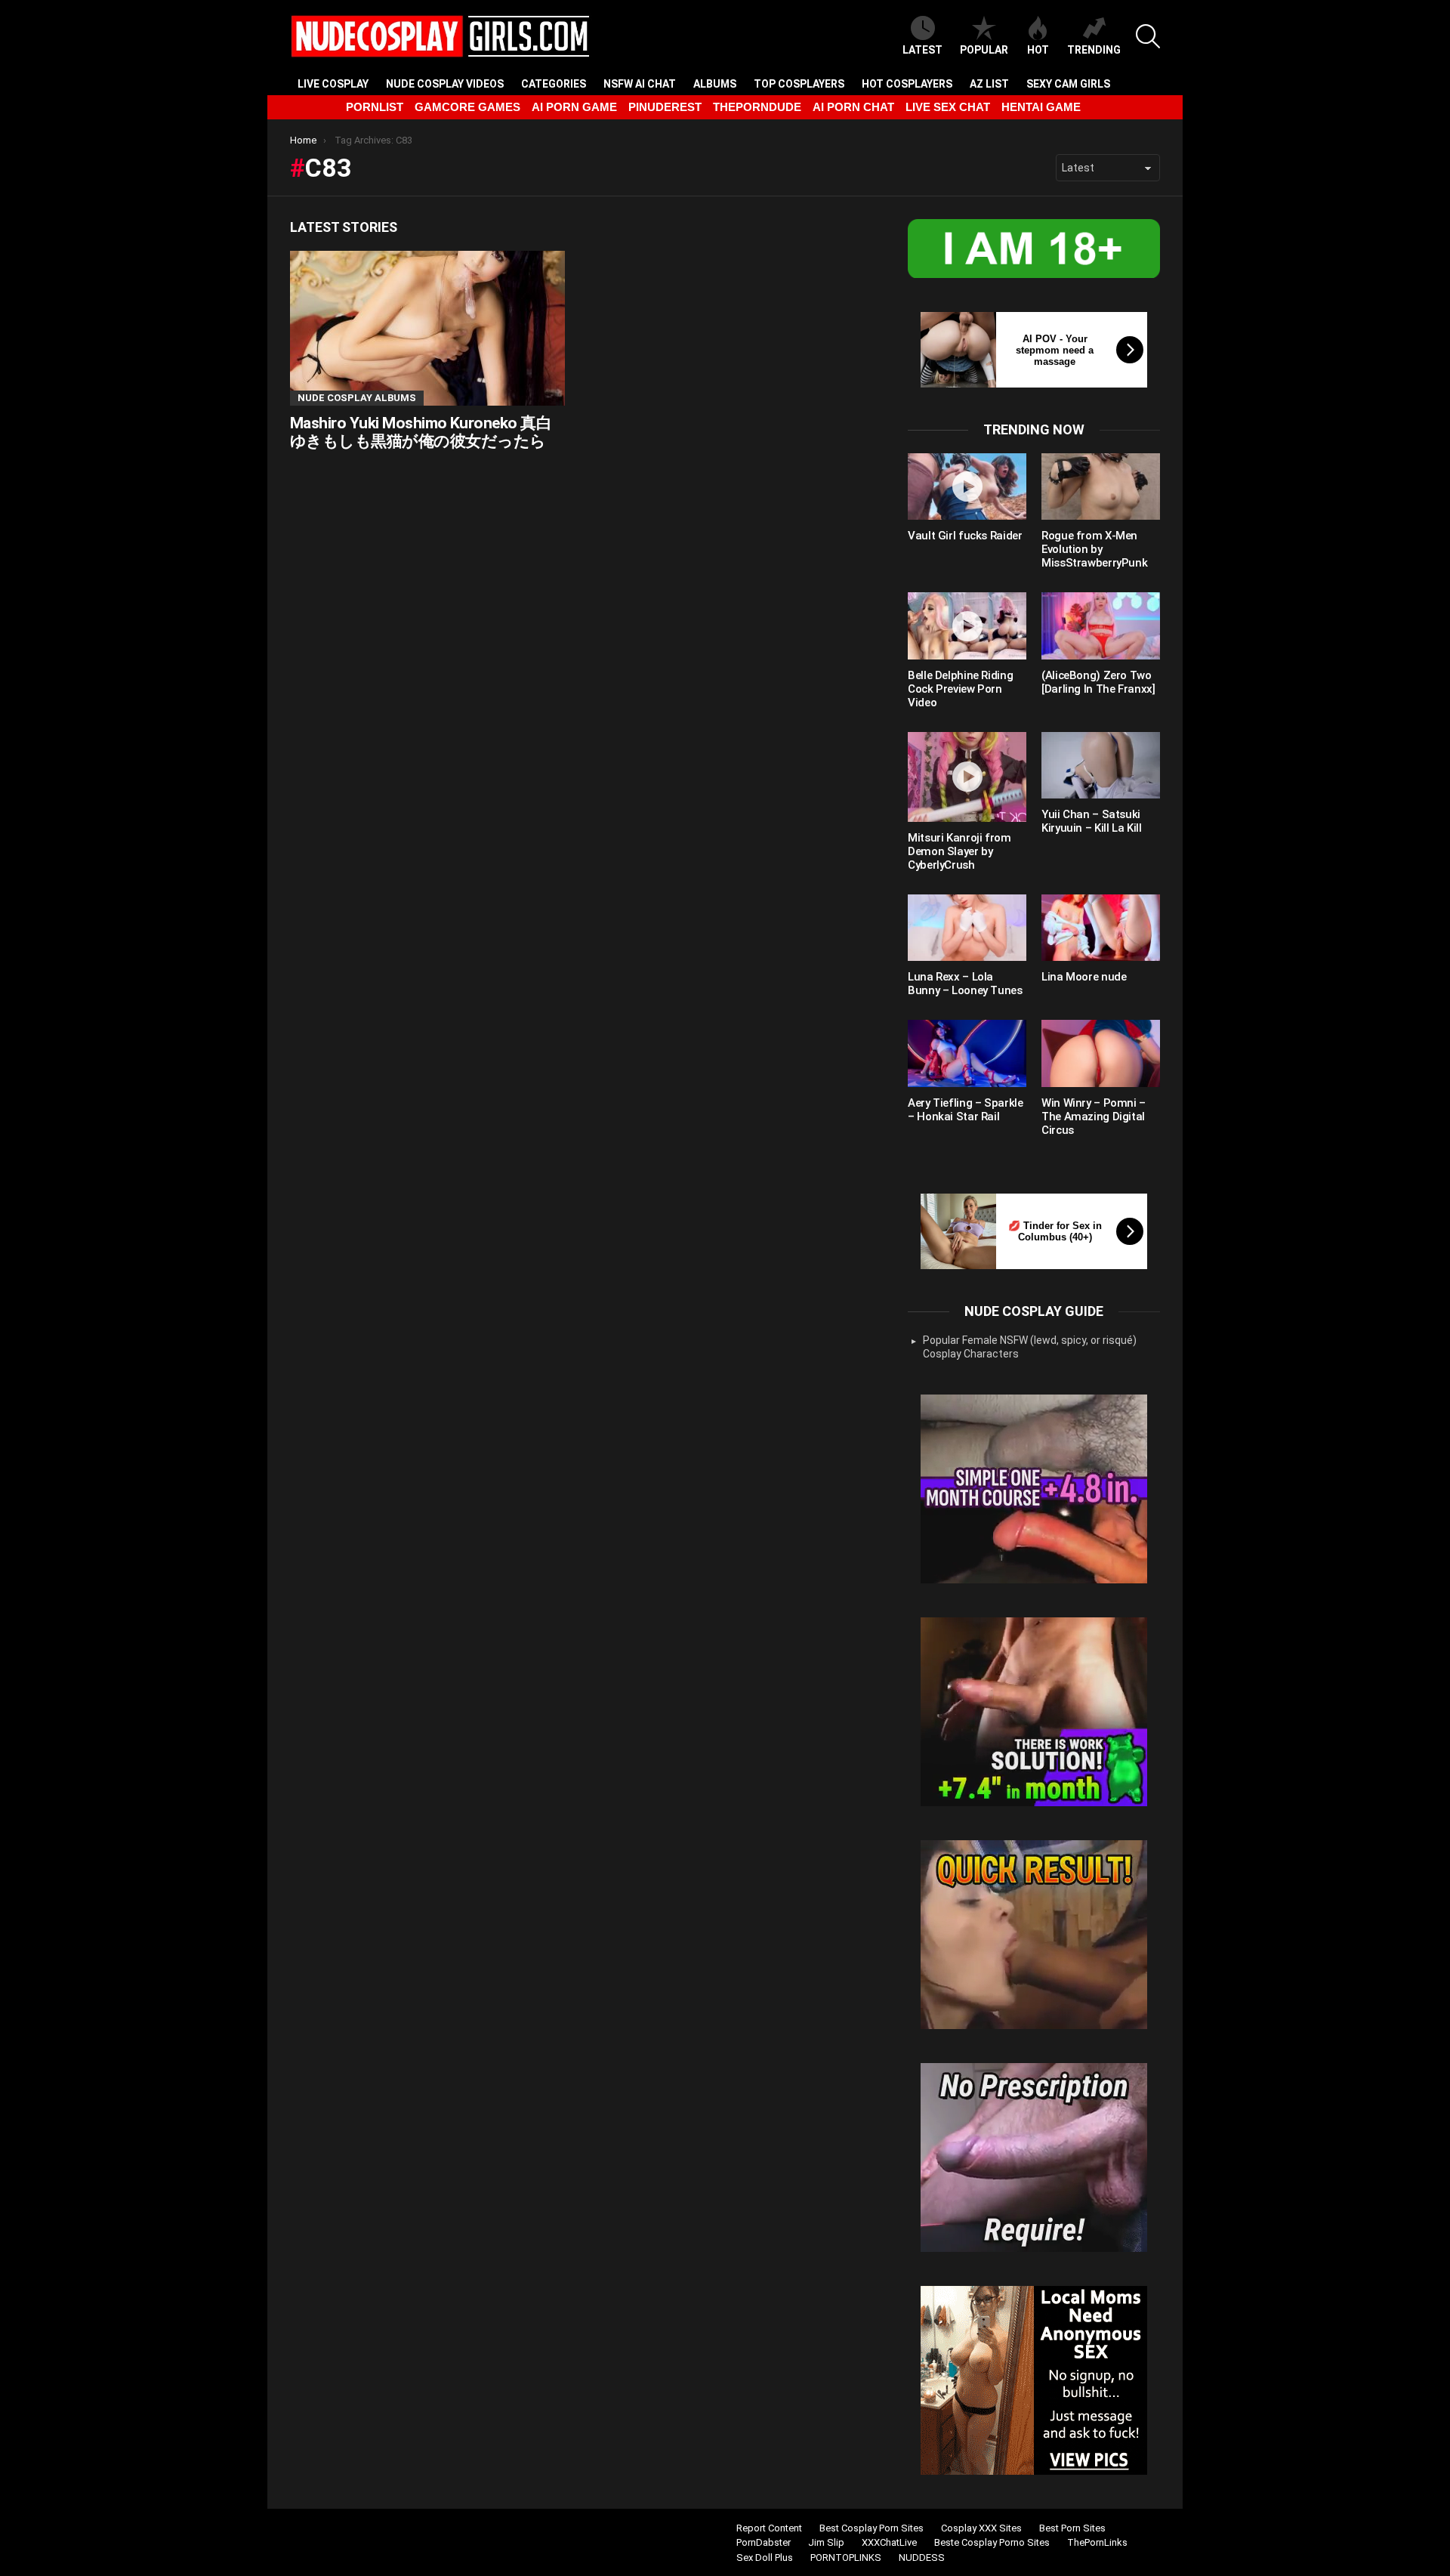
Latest (922, 50)
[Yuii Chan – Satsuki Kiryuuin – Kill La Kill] (1101, 765)
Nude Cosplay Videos (445, 84)
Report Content (769, 2528)
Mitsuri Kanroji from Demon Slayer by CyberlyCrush (959, 851)
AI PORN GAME (574, 107)
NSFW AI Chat (640, 84)
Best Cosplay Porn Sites (872, 2528)
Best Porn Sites (1072, 2528)
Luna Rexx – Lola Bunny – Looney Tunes (965, 984)
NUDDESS (922, 2557)
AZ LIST (989, 84)
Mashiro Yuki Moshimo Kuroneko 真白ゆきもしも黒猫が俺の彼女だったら (421, 432)
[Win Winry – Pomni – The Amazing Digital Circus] (1101, 1053)
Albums (715, 84)
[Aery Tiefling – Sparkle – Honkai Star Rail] (967, 1053)
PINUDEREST (665, 107)
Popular (984, 50)
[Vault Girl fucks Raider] (967, 486)
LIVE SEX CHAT (948, 107)
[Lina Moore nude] (1101, 928)
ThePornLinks (1097, 2542)
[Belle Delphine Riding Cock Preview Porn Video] (967, 625)
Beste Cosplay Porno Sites (992, 2542)
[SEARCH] (1148, 36)
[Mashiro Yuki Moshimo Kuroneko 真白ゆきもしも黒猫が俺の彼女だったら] (427, 328)
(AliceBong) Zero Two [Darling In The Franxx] (1098, 682)
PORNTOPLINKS (846, 2557)
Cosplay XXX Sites (981, 2528)
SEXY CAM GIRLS (1068, 84)
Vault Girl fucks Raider (965, 536)
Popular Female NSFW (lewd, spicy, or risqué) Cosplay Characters (1030, 1347)
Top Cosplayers (799, 84)
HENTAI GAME (1041, 107)
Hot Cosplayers (907, 84)
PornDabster (764, 2542)
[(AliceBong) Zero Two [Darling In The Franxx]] (1101, 625)
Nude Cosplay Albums (357, 398)
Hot (1038, 50)
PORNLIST (375, 107)
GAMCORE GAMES (467, 107)
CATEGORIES (554, 84)
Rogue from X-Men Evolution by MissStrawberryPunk (1094, 549)
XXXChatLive (889, 2542)
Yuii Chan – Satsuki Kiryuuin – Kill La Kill (1091, 821)
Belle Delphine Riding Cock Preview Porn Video (960, 689)
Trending (1094, 50)
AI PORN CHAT (853, 107)
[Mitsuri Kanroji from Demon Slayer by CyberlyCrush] (967, 777)
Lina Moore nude (1084, 977)
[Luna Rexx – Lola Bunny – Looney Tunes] (967, 928)
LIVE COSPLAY (333, 84)
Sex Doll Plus (765, 2557)
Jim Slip (826, 2542)
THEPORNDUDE (757, 107)
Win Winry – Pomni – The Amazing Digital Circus (1094, 1117)
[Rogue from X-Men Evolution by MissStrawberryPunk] (1101, 486)
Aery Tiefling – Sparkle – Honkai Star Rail (965, 1110)
